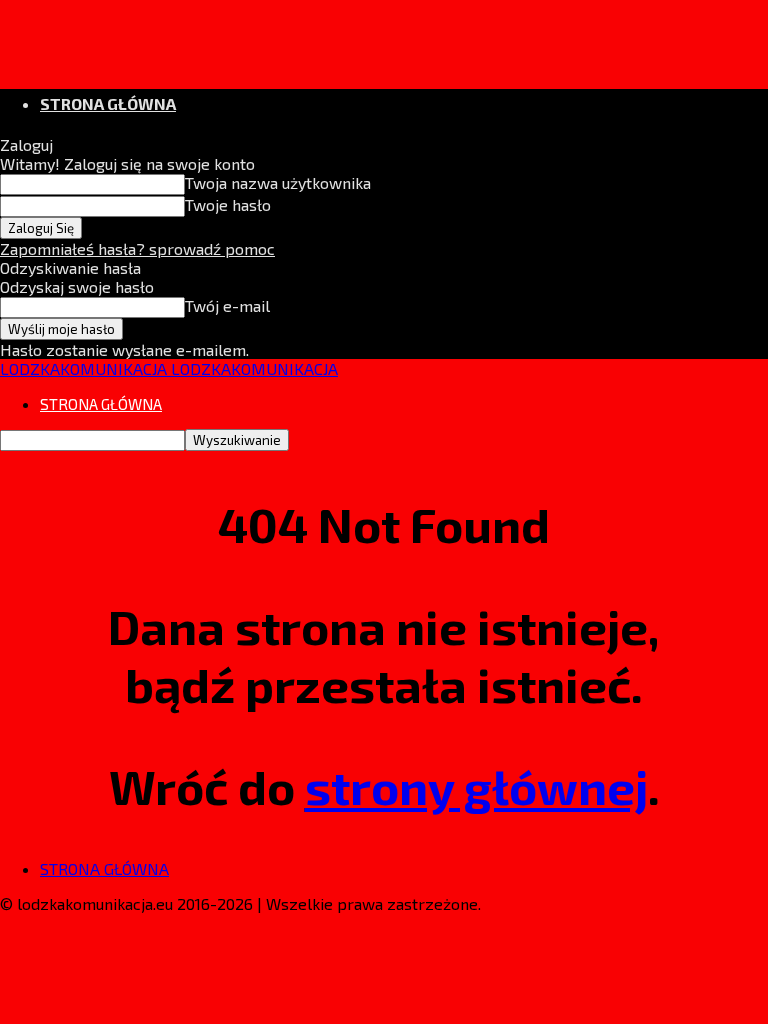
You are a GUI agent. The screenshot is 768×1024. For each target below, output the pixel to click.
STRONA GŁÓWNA (108, 103)
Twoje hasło (228, 204)
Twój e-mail (227, 305)
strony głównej (476, 786)
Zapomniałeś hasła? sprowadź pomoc (137, 248)
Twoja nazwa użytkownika (278, 182)
